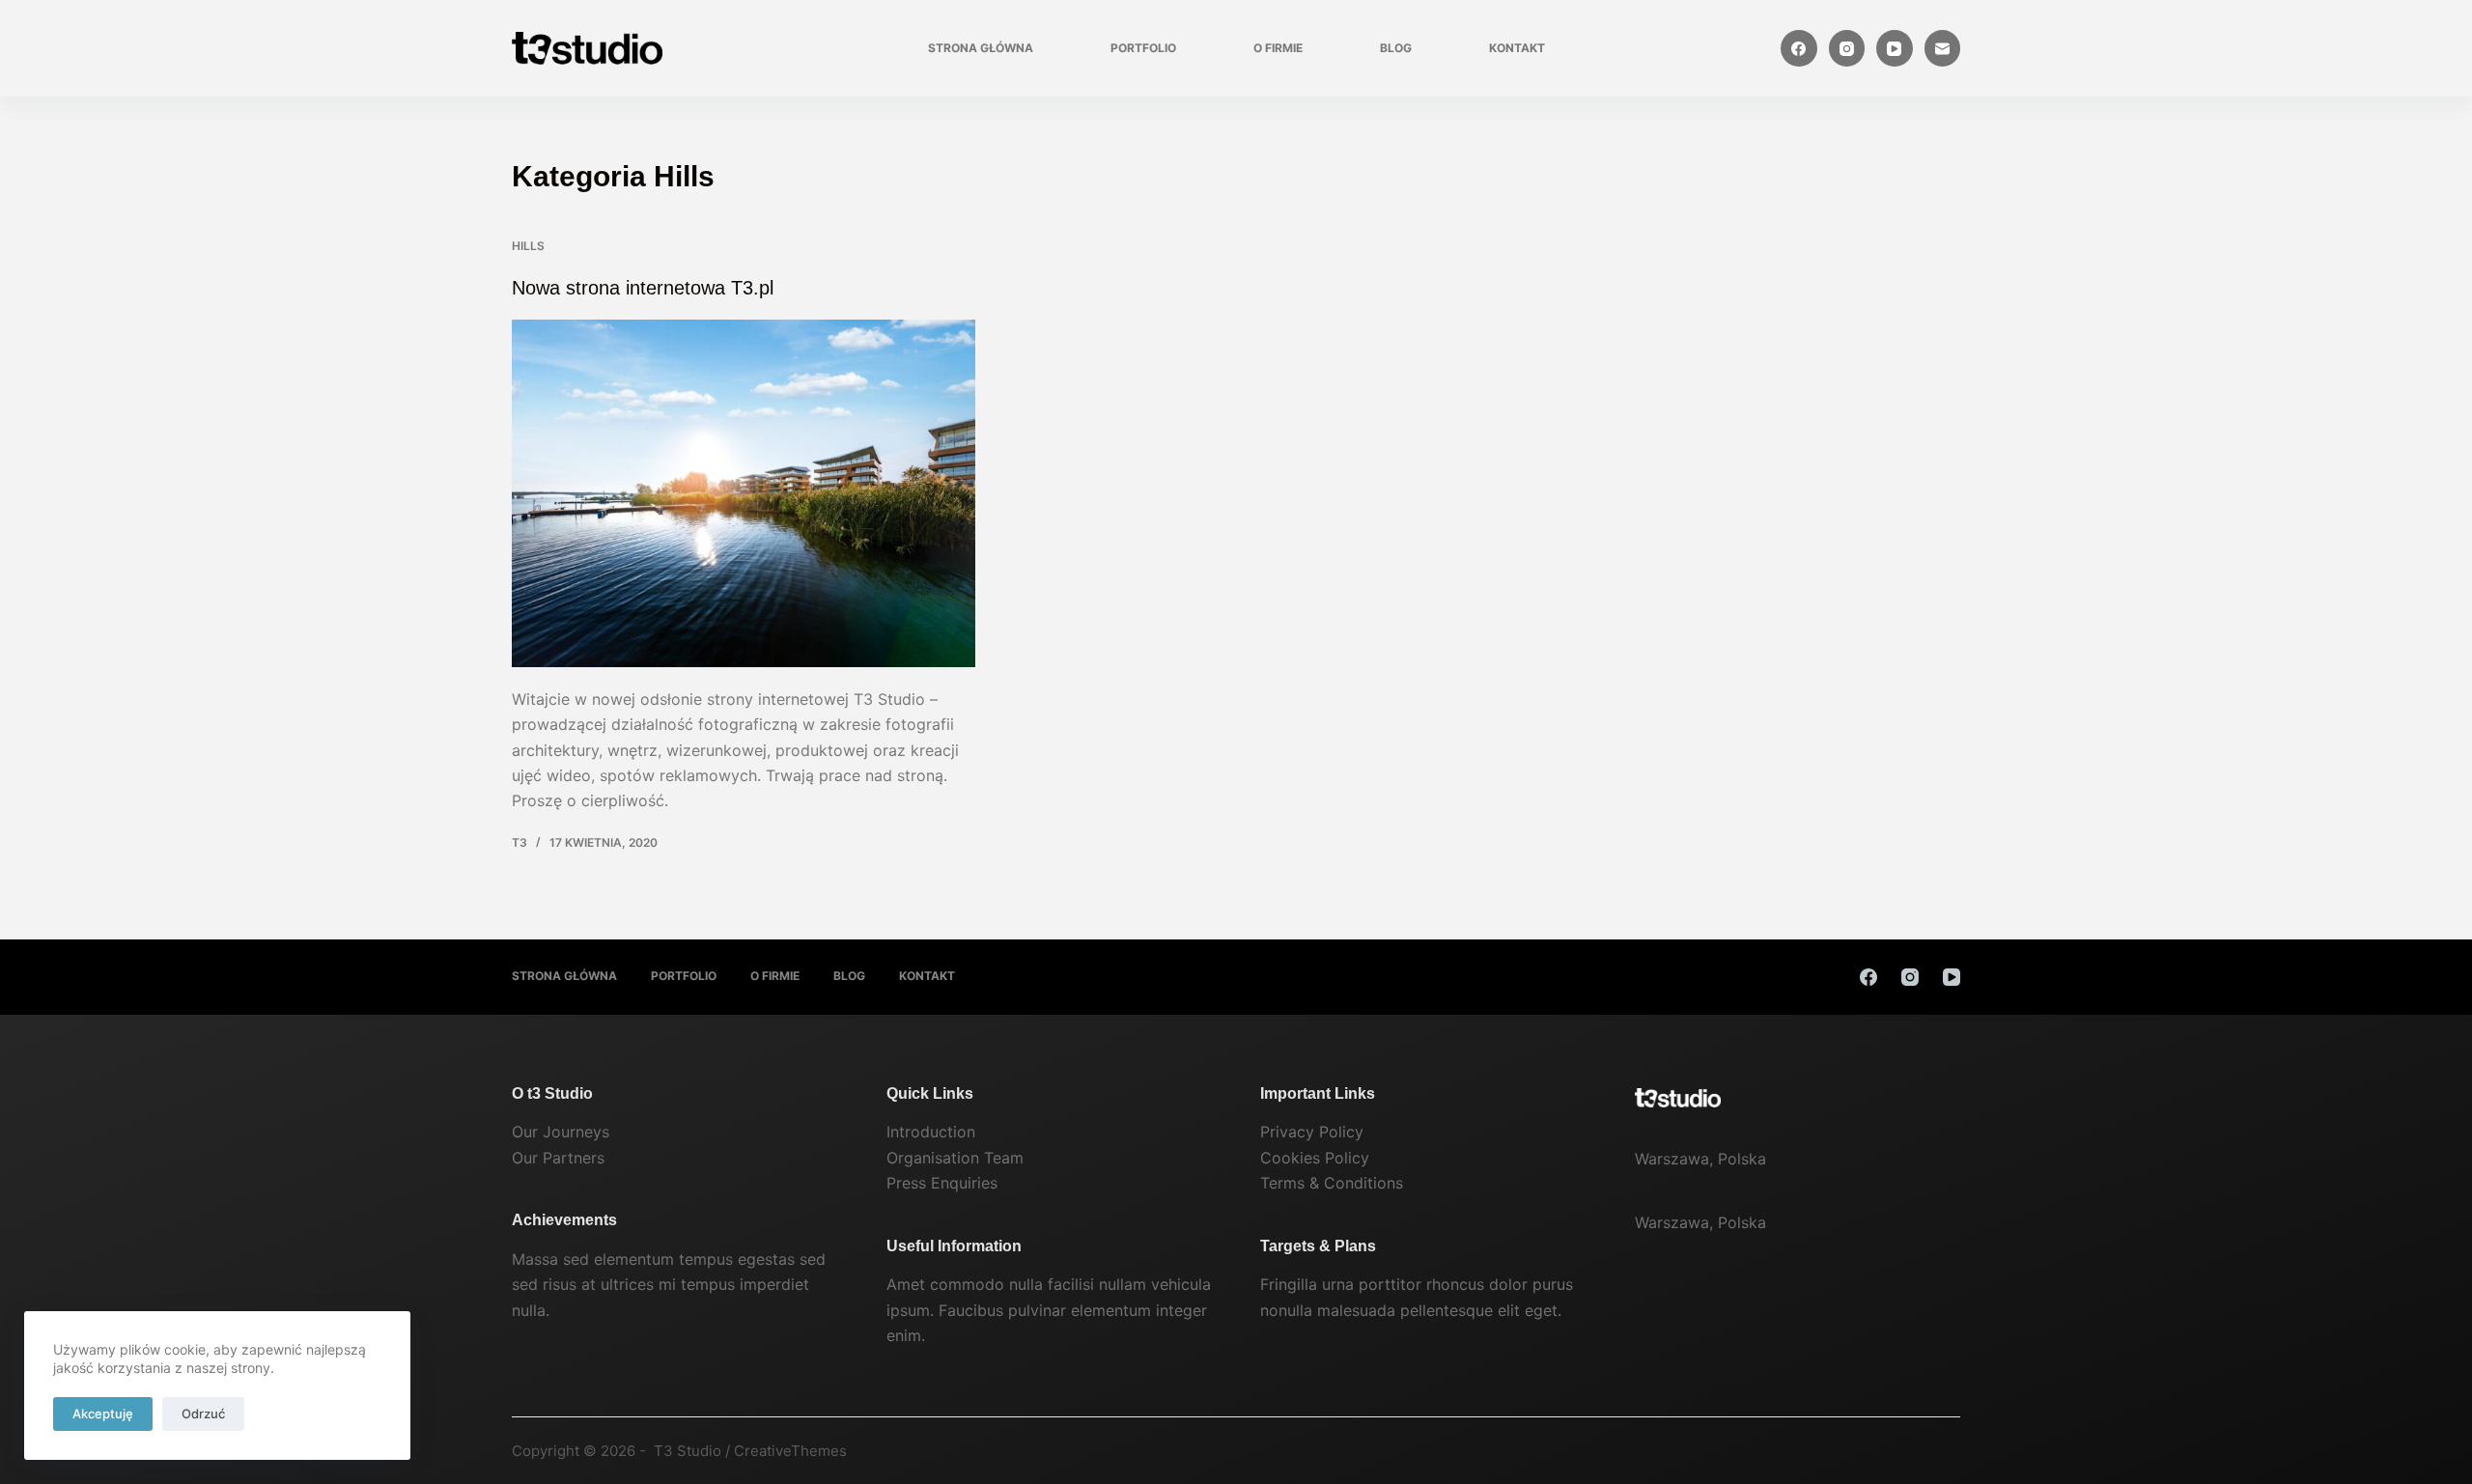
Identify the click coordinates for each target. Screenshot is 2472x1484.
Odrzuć (203, 1414)
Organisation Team (955, 1158)
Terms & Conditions (1332, 1183)
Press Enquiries (942, 1183)
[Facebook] (1799, 48)
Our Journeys (561, 1132)
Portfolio (1143, 48)
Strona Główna (981, 48)
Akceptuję (103, 1414)
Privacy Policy (1312, 1132)
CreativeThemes (790, 1451)
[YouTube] (1895, 48)
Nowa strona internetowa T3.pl (643, 288)
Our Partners (558, 1158)
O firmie (1278, 48)
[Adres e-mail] (1943, 48)
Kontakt (1517, 48)
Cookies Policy (1315, 1158)
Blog (1396, 48)
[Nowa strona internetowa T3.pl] (744, 493)
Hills (528, 246)
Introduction (931, 1132)
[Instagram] (1847, 48)
